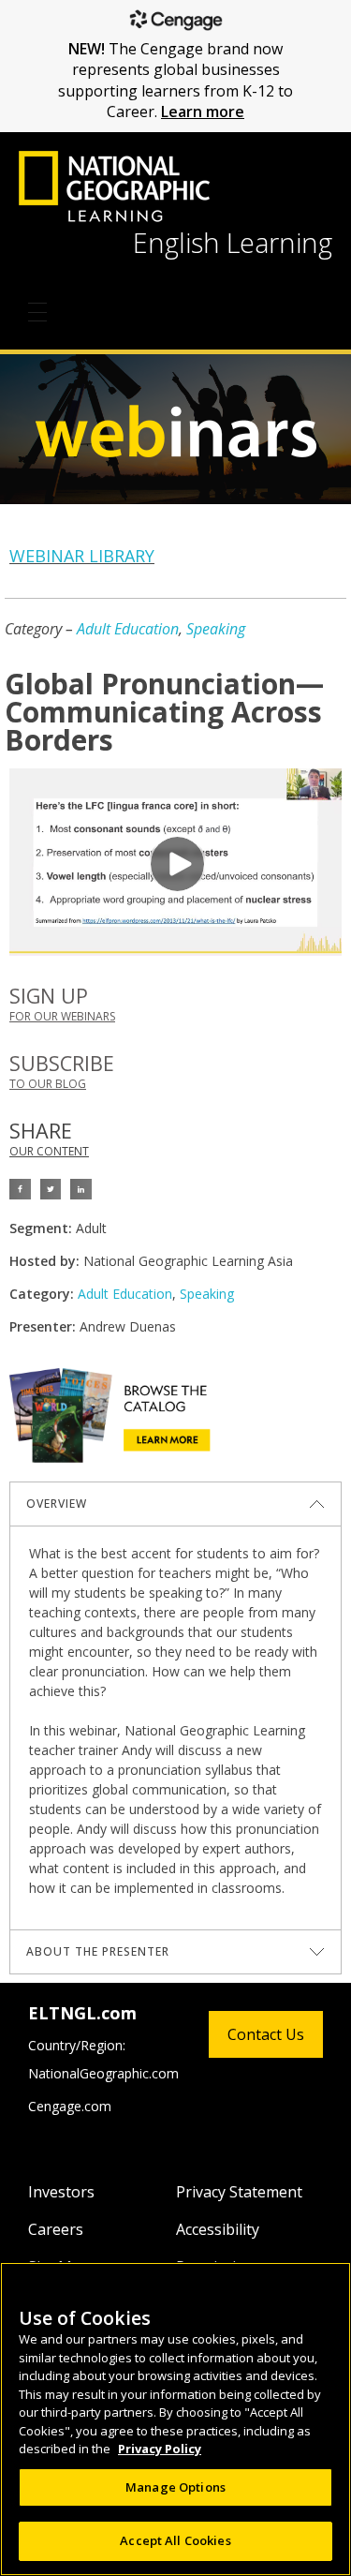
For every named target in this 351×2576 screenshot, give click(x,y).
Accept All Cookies (175, 2540)
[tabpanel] (175, 1727)
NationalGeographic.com (103, 2073)
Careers (56, 2229)
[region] (175, 2419)
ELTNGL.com (82, 2013)
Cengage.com (70, 2106)
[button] (20, 1190)
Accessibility (218, 2229)
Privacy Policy (160, 2449)
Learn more (203, 112)
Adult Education (128, 629)
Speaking (216, 629)
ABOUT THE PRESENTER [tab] (98, 1951)
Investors (61, 2192)
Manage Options (175, 2487)
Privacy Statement (239, 2192)
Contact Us (266, 2034)
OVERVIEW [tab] (57, 1504)
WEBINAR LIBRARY (82, 556)
